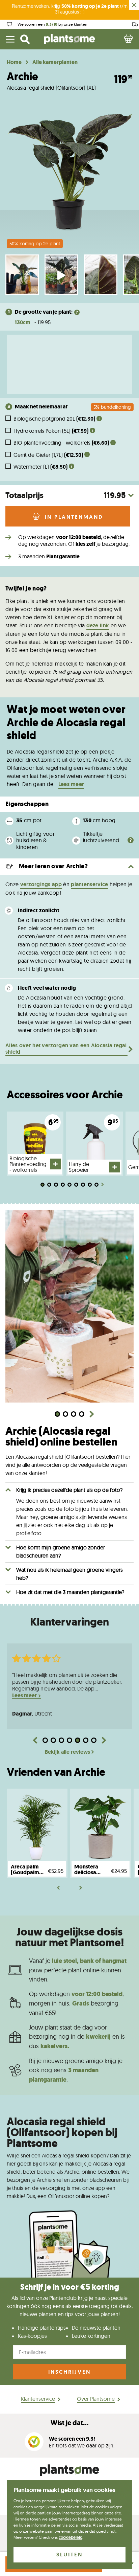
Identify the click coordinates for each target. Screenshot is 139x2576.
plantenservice (89, 884)
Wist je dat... (69, 2423)
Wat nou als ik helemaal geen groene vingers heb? (69, 1574)
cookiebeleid (71, 2537)
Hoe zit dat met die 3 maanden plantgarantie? (70, 1592)
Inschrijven (69, 2372)
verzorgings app (41, 884)
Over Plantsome (96, 2399)
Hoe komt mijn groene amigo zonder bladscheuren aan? (61, 1551)
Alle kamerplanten (55, 62)
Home (14, 62)
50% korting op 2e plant (35, 244)
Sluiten (69, 2555)
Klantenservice (38, 2399)
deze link (98, 625)
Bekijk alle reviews (67, 1752)
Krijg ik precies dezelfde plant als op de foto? (69, 1490)
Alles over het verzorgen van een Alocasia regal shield (66, 1049)
